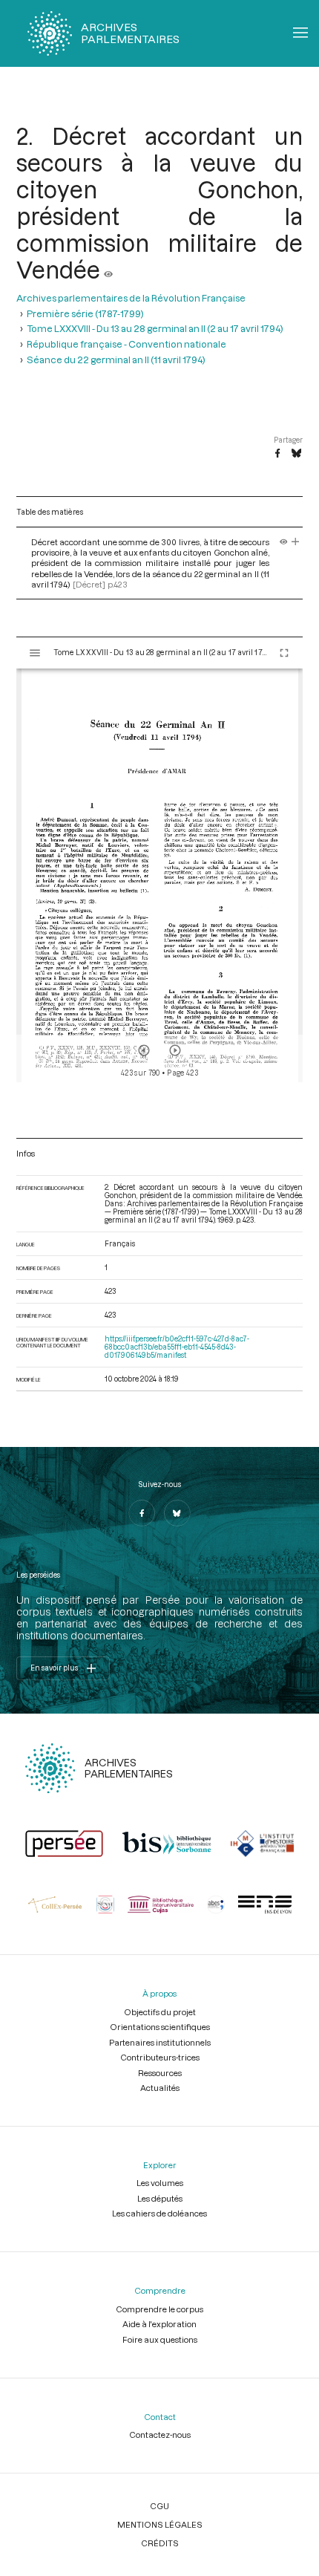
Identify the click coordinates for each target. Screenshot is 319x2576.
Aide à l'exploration (159, 2324)
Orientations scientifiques (160, 2027)
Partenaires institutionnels (160, 2042)
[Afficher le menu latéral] (35, 653)
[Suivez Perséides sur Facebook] (142, 1513)
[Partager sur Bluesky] (296, 454)
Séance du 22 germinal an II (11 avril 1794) (116, 359)
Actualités (160, 2088)
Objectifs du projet (160, 2012)
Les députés (160, 2198)
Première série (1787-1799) (85, 313)
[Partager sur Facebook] (277, 454)
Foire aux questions (160, 2339)
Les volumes (160, 2183)
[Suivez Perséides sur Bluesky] (177, 1513)
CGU (159, 2506)
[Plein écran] (284, 653)
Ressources (160, 2073)
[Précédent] (144, 1050)
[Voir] (108, 270)
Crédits (160, 2543)
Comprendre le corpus (159, 2309)
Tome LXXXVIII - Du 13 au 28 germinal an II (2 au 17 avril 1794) (155, 328)
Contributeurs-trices (160, 2057)
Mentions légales (160, 2524)
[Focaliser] (296, 542)
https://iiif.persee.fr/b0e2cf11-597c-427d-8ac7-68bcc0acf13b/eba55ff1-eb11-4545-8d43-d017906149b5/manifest (177, 1347)
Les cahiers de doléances (159, 2213)
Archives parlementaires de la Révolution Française (131, 297)
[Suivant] (175, 1050)
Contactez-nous (160, 2434)
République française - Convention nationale (126, 344)
